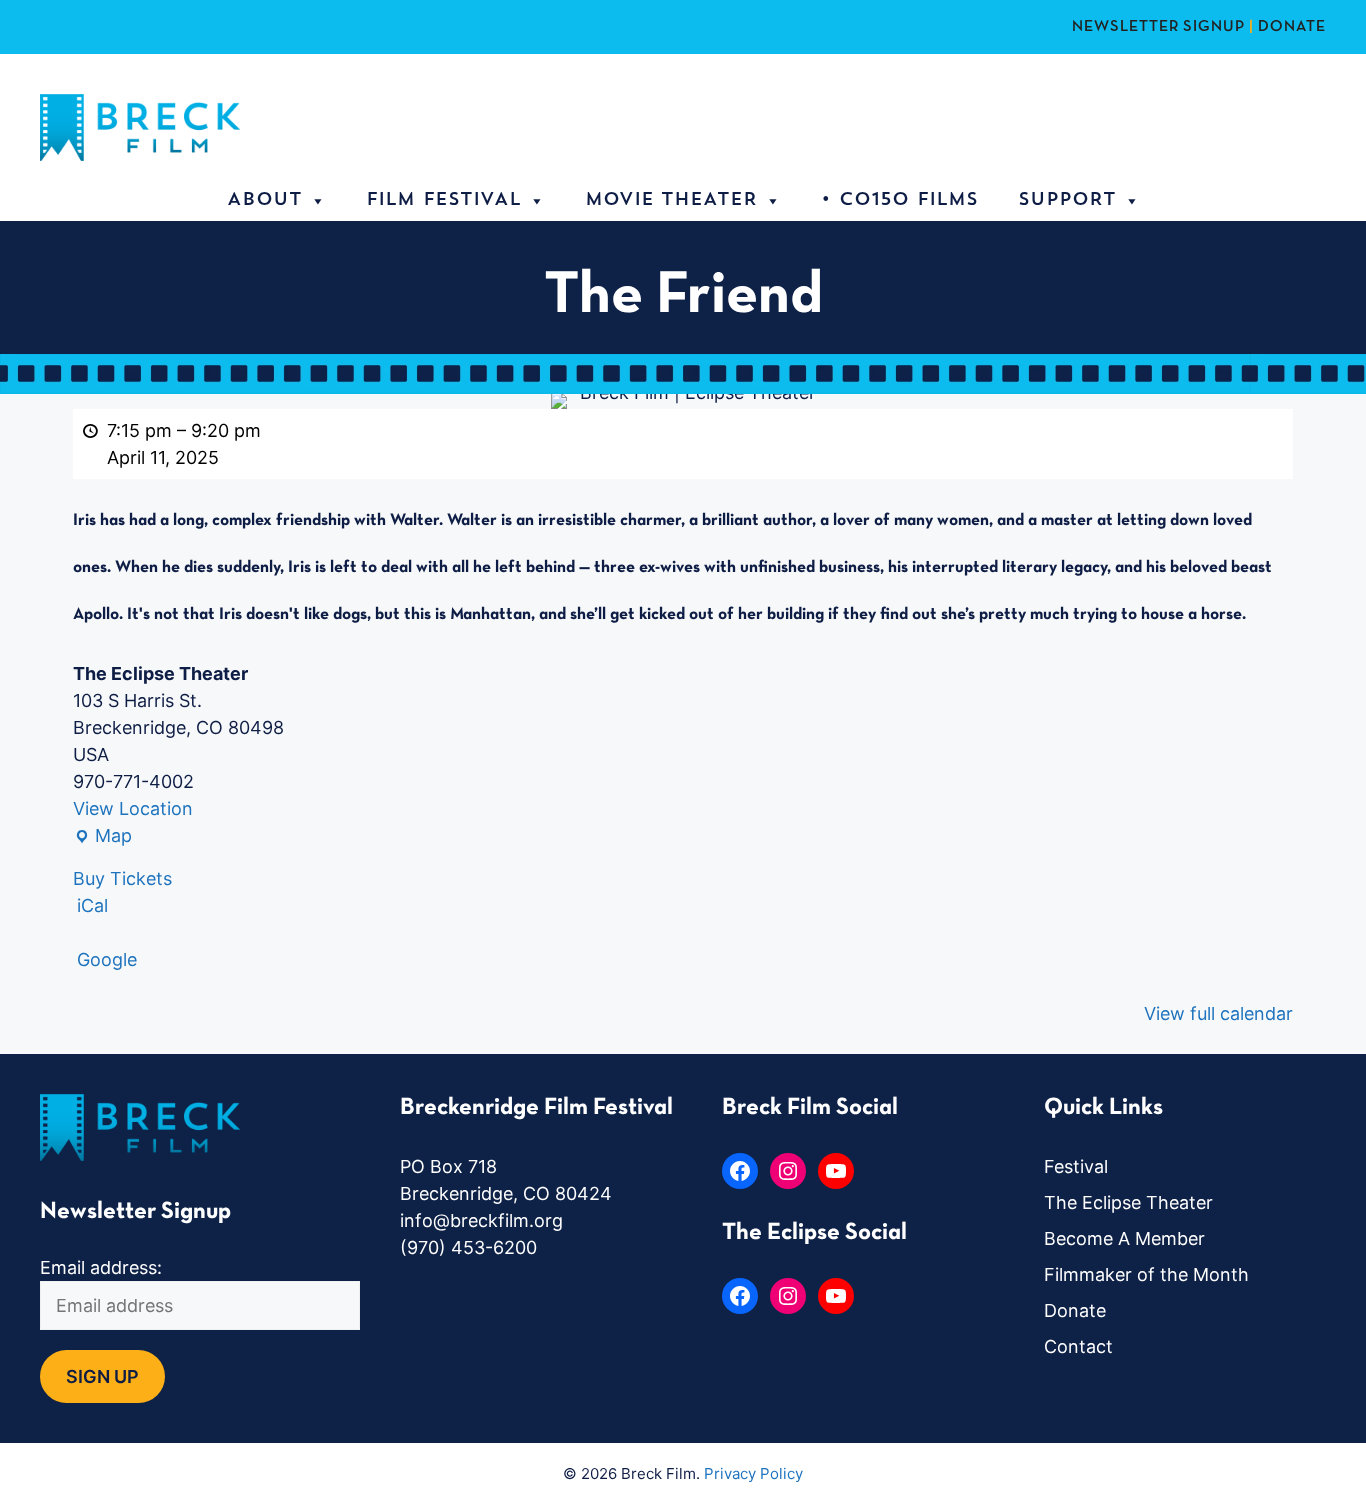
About (264, 201)
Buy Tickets (122, 878)
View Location (133, 808)
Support (1067, 201)
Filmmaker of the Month (1146, 1274)
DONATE (1292, 27)
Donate (1075, 1310)
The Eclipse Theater (1128, 1202)
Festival (1076, 1166)
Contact (1078, 1346)
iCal (92, 905)
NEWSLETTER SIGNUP (1158, 27)
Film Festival (443, 201)
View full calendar (1218, 1013)
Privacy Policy (753, 1473)
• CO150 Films (899, 201)
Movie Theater (671, 201)
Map (102, 837)
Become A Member (1124, 1238)
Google (107, 959)
